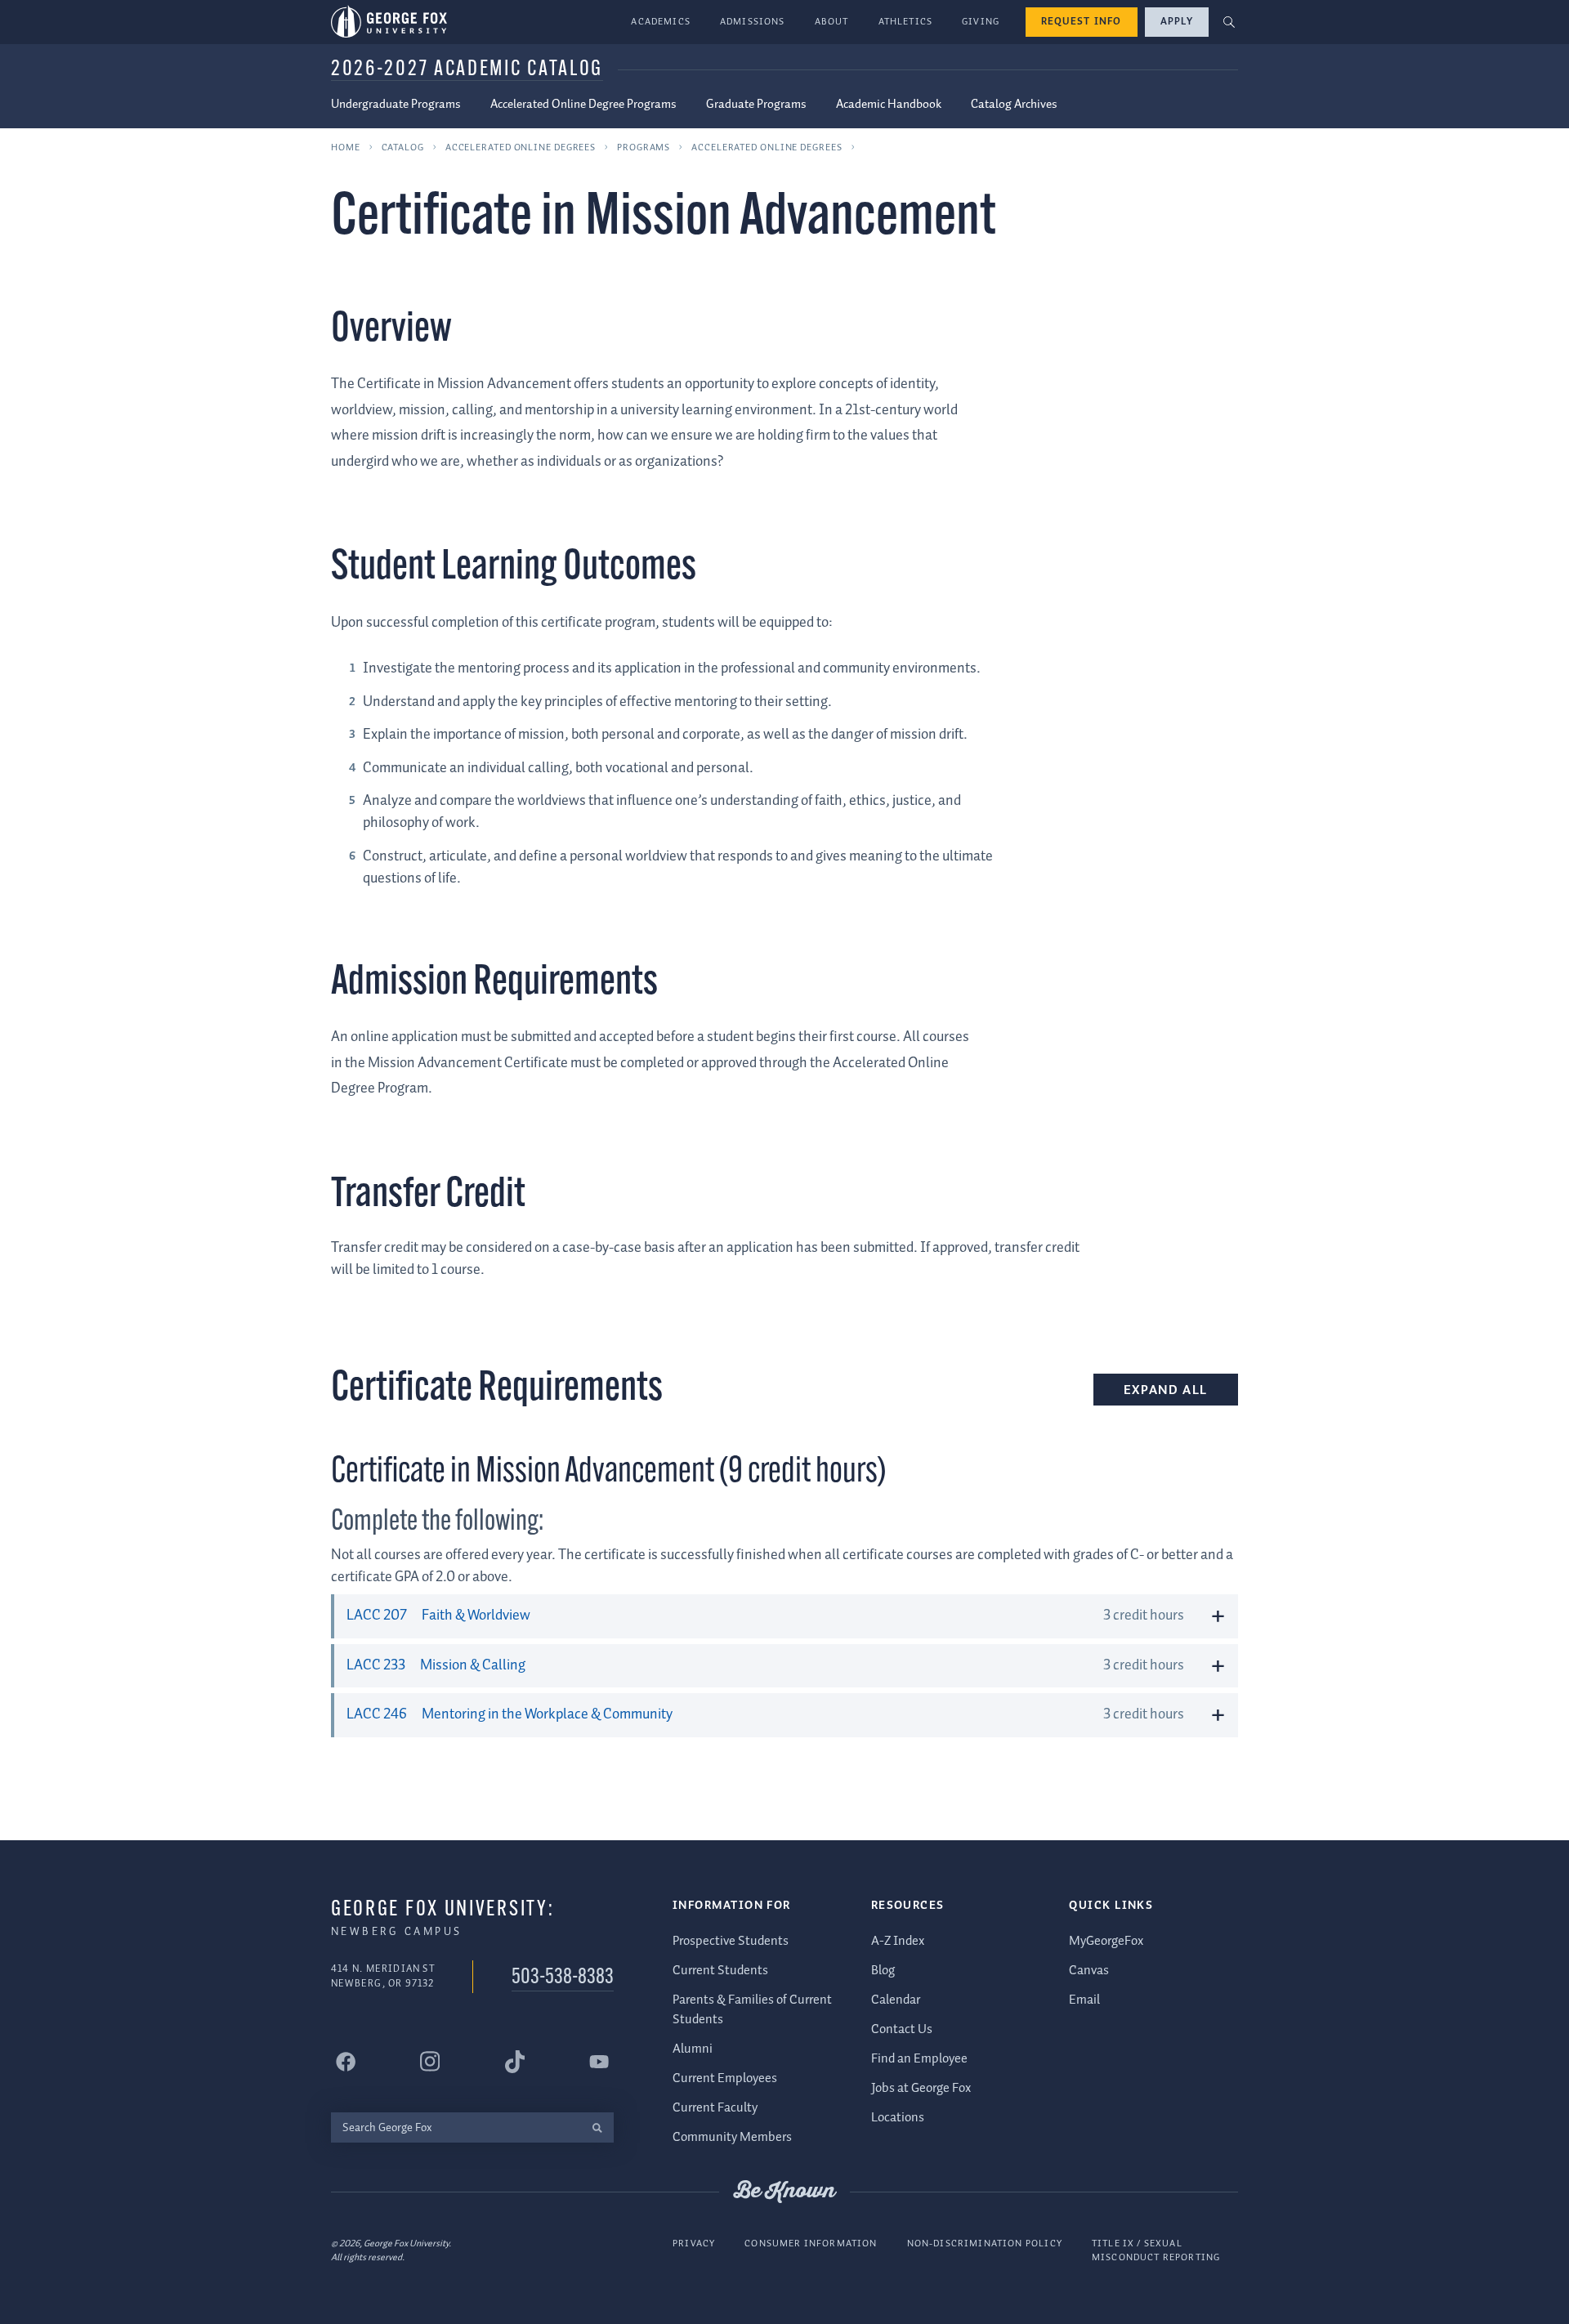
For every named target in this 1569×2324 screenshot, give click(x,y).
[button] (1229, 22)
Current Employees (725, 2078)
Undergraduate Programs (396, 105)
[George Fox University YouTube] (599, 2062)
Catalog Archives (1014, 105)
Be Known (784, 2192)
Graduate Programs (756, 105)
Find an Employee (919, 2059)
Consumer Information (811, 2244)
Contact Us (902, 2029)
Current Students (720, 1971)
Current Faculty (715, 2108)
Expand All (1166, 1390)
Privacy (694, 2244)
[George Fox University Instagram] (430, 2061)
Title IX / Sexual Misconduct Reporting (1156, 2251)
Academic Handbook (889, 105)
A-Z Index (898, 1941)
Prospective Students (731, 1941)
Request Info (1082, 22)
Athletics (906, 22)
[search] (597, 2127)
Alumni (693, 2049)
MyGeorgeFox (1106, 1941)
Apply (1177, 22)
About (832, 22)
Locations (898, 2118)
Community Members (732, 2137)
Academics (661, 22)
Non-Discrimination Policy (985, 2244)
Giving (981, 22)
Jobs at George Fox (921, 2088)
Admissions (753, 22)
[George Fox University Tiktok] (515, 2062)
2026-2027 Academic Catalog (467, 70)
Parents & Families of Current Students (752, 2010)
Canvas (1089, 1971)
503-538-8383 (563, 1978)
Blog (883, 1971)
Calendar (896, 2000)
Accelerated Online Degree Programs (583, 105)
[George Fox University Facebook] (346, 2062)
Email (1084, 2000)
